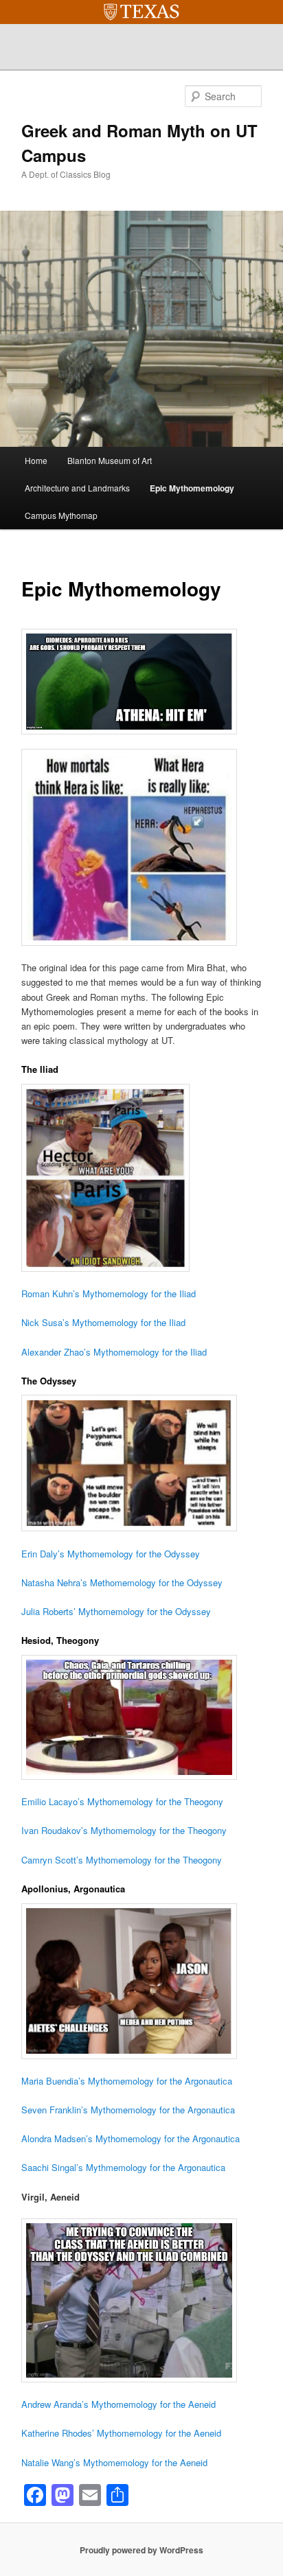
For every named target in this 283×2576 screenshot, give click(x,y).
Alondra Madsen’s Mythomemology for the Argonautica (131, 2138)
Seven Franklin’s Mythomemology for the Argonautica (128, 2110)
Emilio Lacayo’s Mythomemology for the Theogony (122, 1801)
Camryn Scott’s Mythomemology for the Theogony (122, 1860)
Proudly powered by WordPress (141, 2550)
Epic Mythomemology (192, 488)
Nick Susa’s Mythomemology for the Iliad (103, 1322)
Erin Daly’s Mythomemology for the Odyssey (111, 1554)
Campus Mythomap (61, 515)
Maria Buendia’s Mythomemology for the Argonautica (127, 2081)
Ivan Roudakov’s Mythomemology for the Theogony (124, 1830)
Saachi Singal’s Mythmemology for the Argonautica (123, 2167)
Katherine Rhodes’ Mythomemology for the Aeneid (121, 2433)
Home (36, 460)
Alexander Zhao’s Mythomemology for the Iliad (114, 1352)
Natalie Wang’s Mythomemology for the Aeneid (114, 2462)
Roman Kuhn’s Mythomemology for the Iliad (109, 1293)
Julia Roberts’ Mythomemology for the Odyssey (116, 1611)
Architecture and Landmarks (77, 488)
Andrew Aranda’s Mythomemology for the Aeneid (118, 2404)
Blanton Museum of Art (110, 460)
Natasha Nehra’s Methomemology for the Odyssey (122, 1582)
